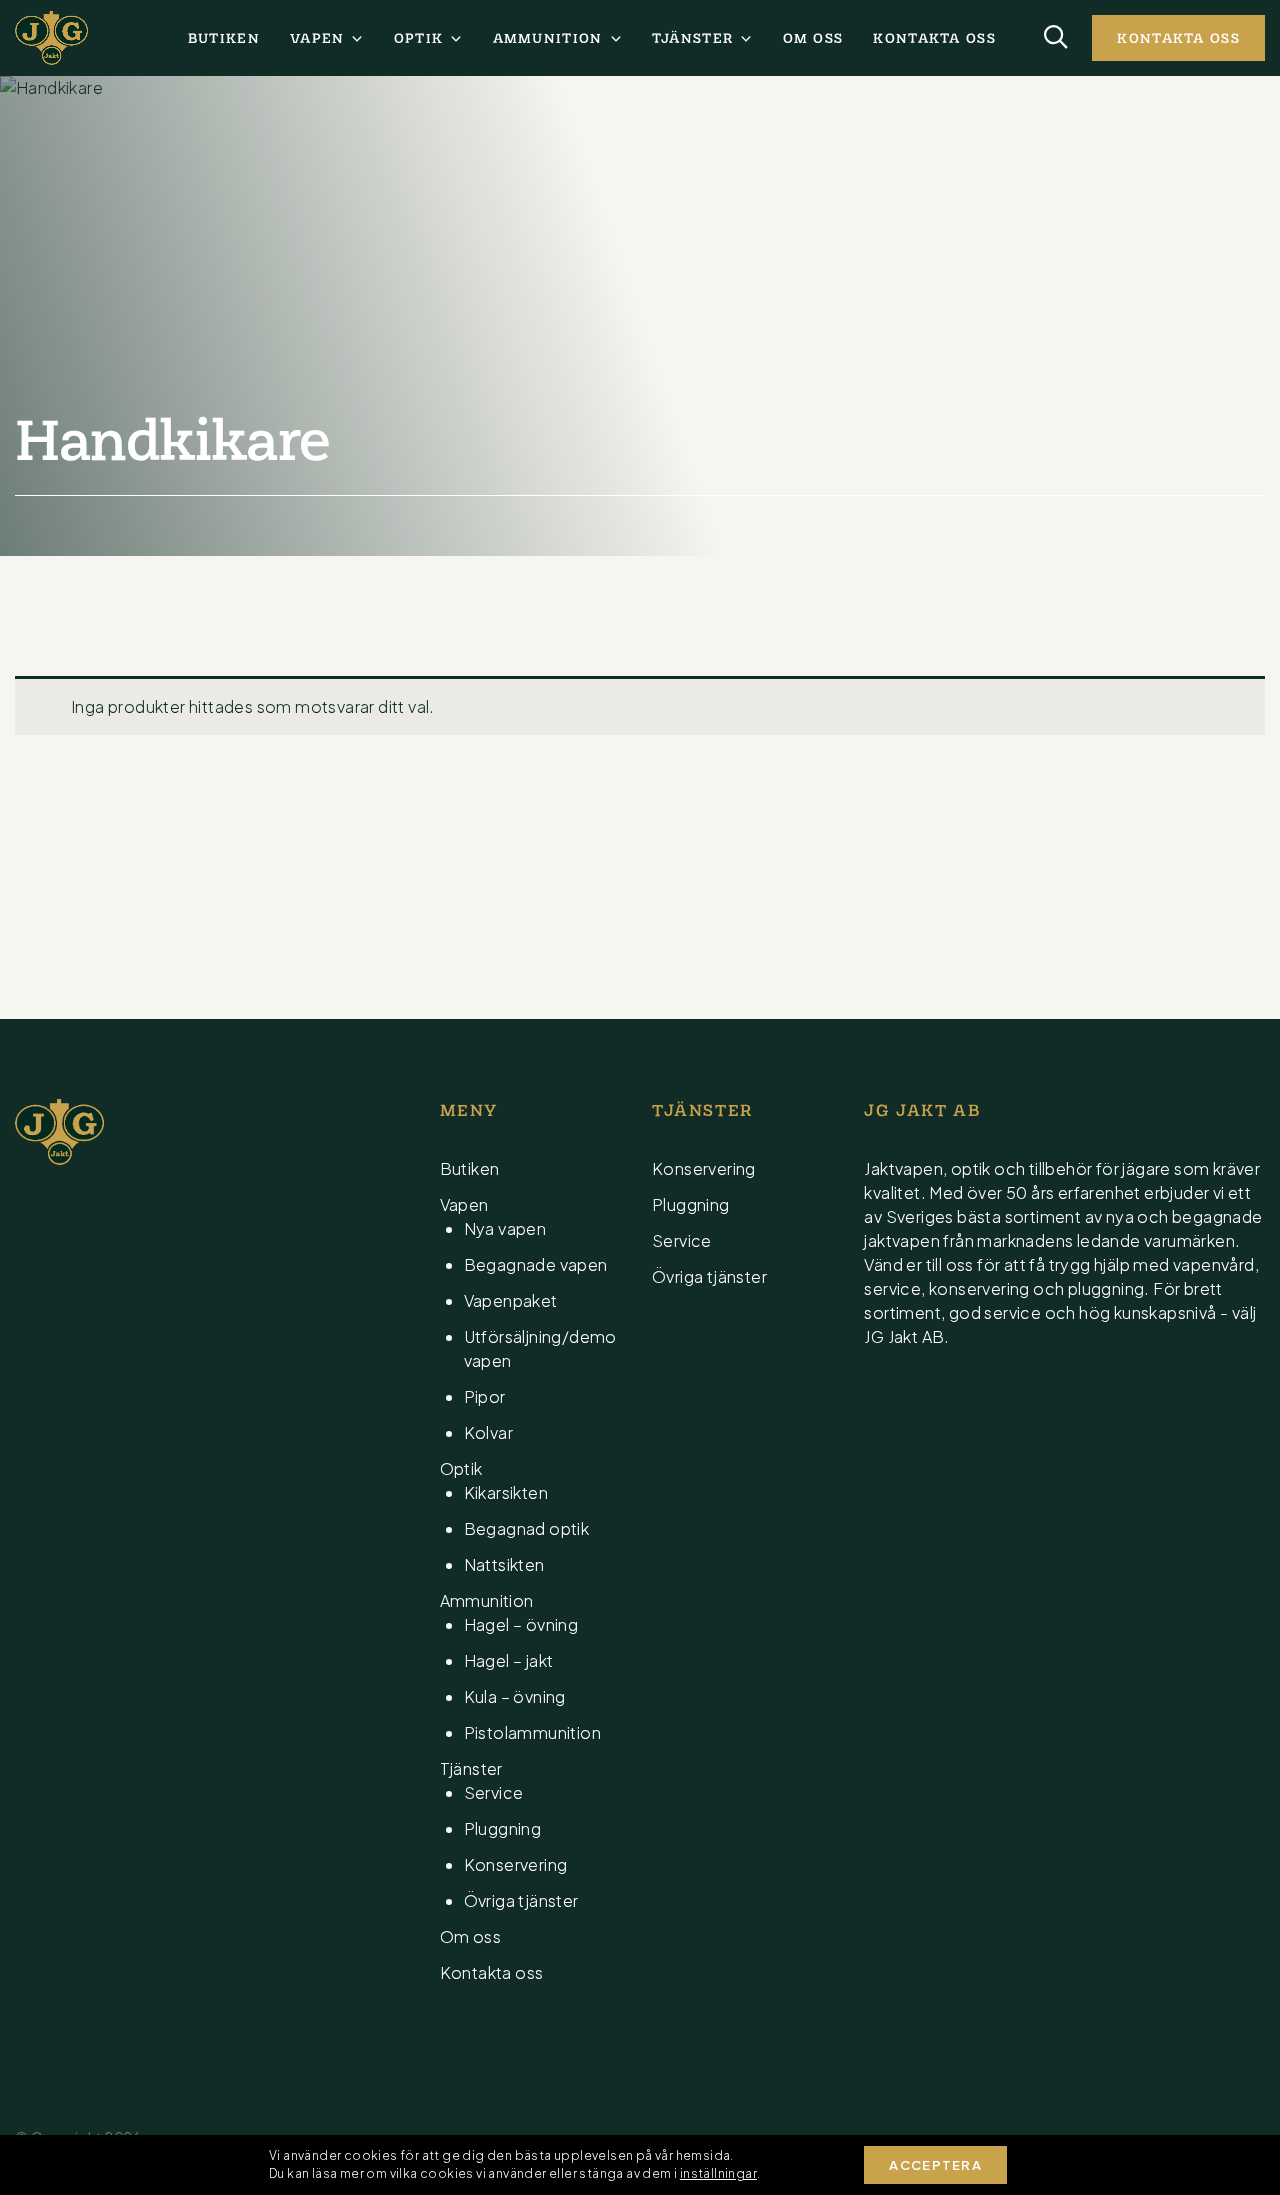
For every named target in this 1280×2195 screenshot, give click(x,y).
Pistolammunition (532, 1732)
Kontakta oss (934, 38)
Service (494, 1792)
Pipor (485, 1396)
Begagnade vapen (536, 1264)
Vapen (317, 38)
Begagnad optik (527, 1528)
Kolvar (488, 1432)
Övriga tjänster (521, 1900)
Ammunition (548, 38)
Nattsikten (504, 1564)
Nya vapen (505, 1228)
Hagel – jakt (509, 1660)
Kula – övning (515, 1696)
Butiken (224, 38)
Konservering (516, 1864)
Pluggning (503, 1828)
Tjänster (692, 38)
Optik (419, 38)
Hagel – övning (521, 1624)
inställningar (718, 2173)
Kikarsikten (506, 1492)
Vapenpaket (511, 1300)
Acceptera (935, 2165)
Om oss (813, 38)
